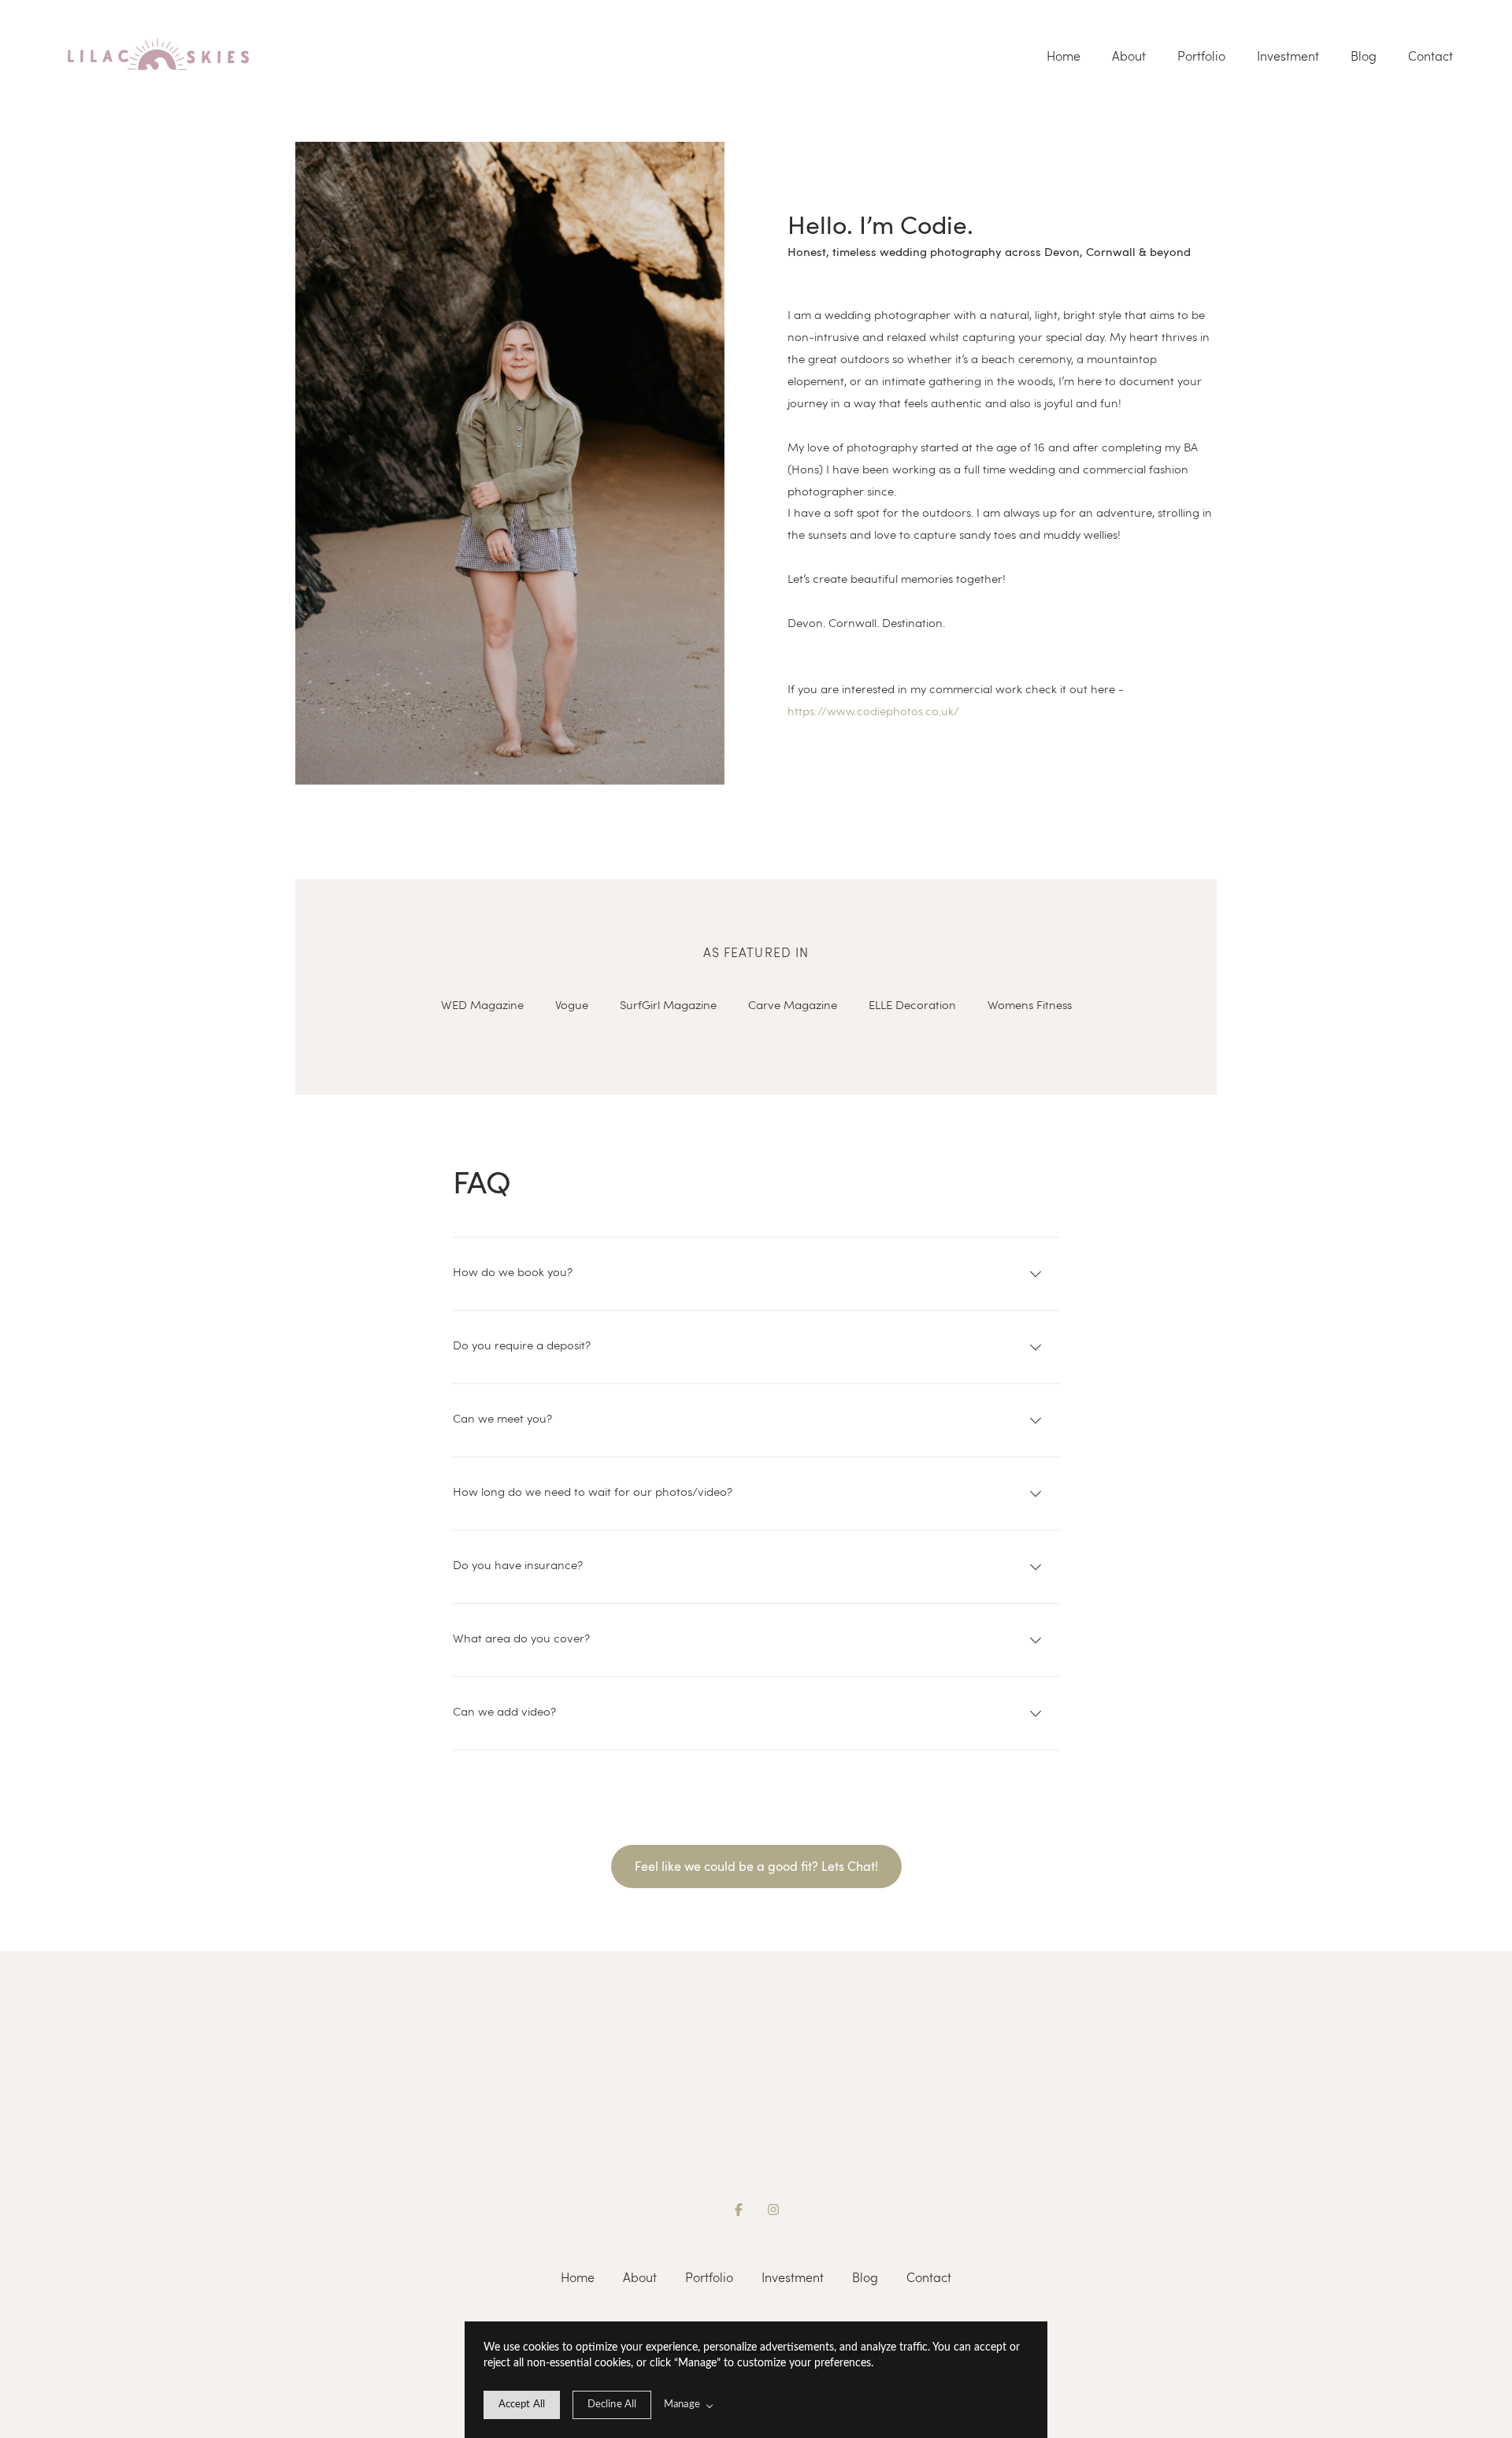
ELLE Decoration (912, 1004)
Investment (1288, 56)
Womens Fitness (1030, 1004)
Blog (1364, 56)
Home (1064, 56)
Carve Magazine (793, 1004)
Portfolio (1201, 56)
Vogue (572, 1004)
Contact (1430, 56)
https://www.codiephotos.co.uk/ (873, 711)
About (1129, 56)
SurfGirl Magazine (668, 1004)
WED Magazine (482, 1004)
